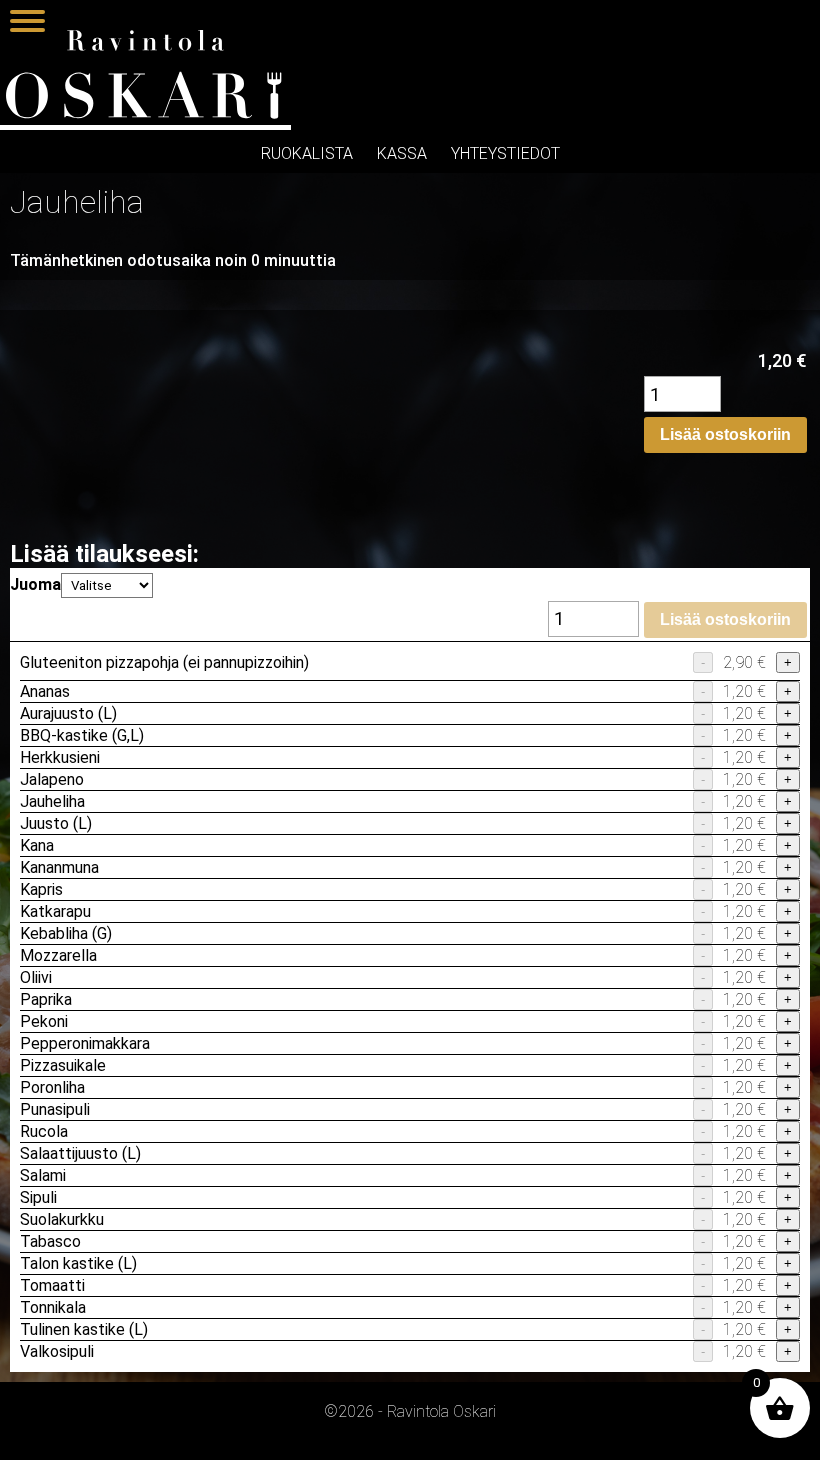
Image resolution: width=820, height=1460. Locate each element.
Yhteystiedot (505, 153)
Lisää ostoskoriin (725, 434)
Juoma (35, 584)
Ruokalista (307, 153)
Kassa (402, 153)
